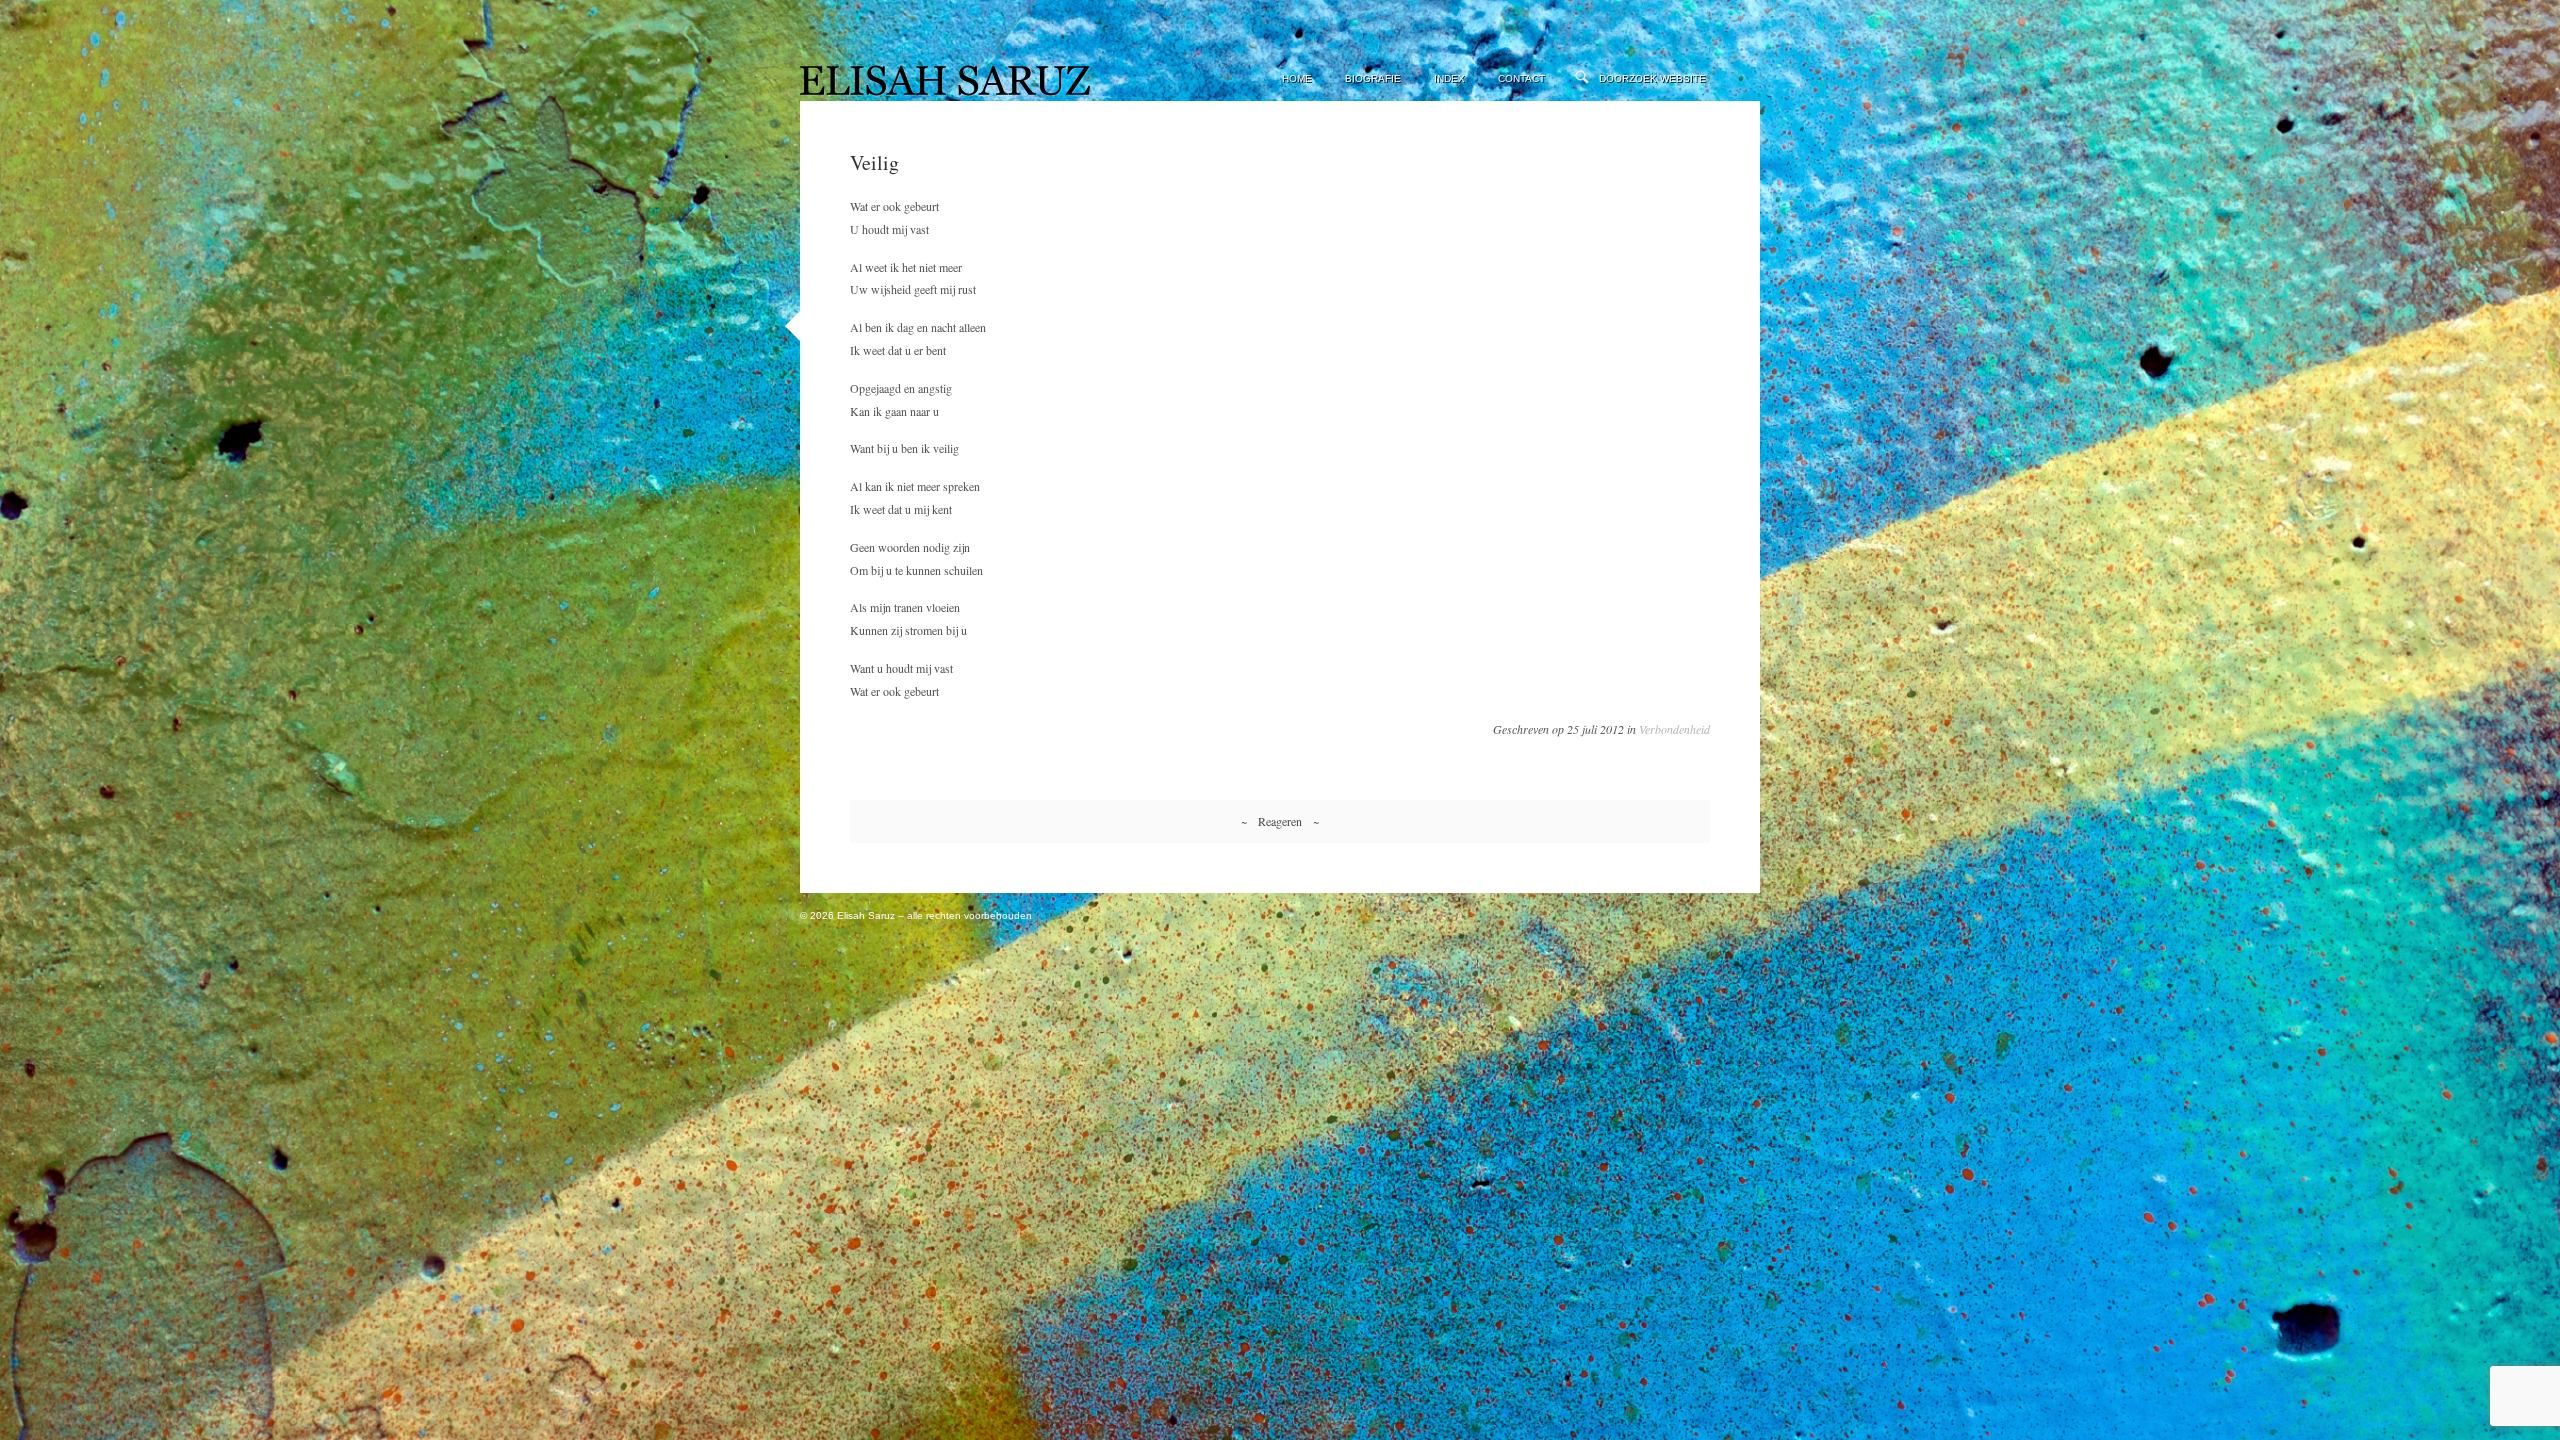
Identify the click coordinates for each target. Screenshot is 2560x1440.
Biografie (1373, 78)
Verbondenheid (1674, 729)
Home (1297, 78)
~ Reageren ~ (1280, 821)
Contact (1521, 78)
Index (1449, 78)
